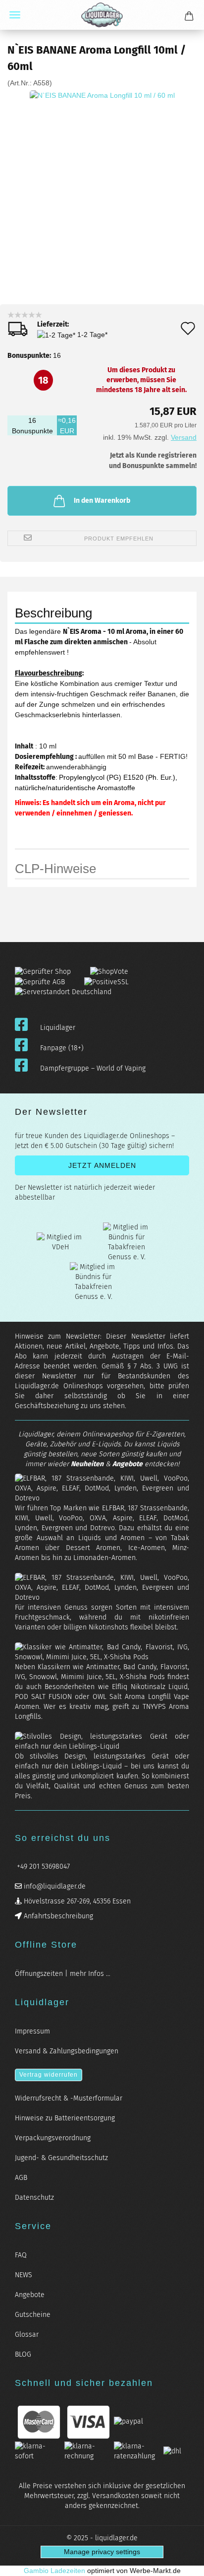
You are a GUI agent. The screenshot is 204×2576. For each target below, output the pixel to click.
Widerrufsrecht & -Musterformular (69, 2098)
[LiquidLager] (102, 15)
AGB (21, 2178)
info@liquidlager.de (54, 1886)
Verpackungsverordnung (53, 2138)
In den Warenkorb (102, 501)
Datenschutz (34, 2198)
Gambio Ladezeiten (54, 2571)
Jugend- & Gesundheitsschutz (61, 2158)
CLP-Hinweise (55, 869)
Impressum (32, 2031)
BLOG (23, 2354)
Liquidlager (58, 1028)
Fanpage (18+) (62, 1048)
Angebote (127, 1464)
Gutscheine (33, 2315)
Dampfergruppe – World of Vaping (93, 1068)
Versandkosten (116, 2496)
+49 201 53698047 (42, 1866)
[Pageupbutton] (184, 2562)
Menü (15, 15)
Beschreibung (53, 613)
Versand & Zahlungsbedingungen (67, 2051)
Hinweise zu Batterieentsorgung (65, 2118)
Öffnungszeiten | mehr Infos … (63, 1974)
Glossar (27, 2335)
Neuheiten (87, 1464)
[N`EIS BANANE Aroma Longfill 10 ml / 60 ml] (102, 162)
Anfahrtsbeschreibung (57, 1916)
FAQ (21, 2255)
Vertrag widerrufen (49, 2075)
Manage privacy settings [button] (102, 2552)
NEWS (24, 2275)
